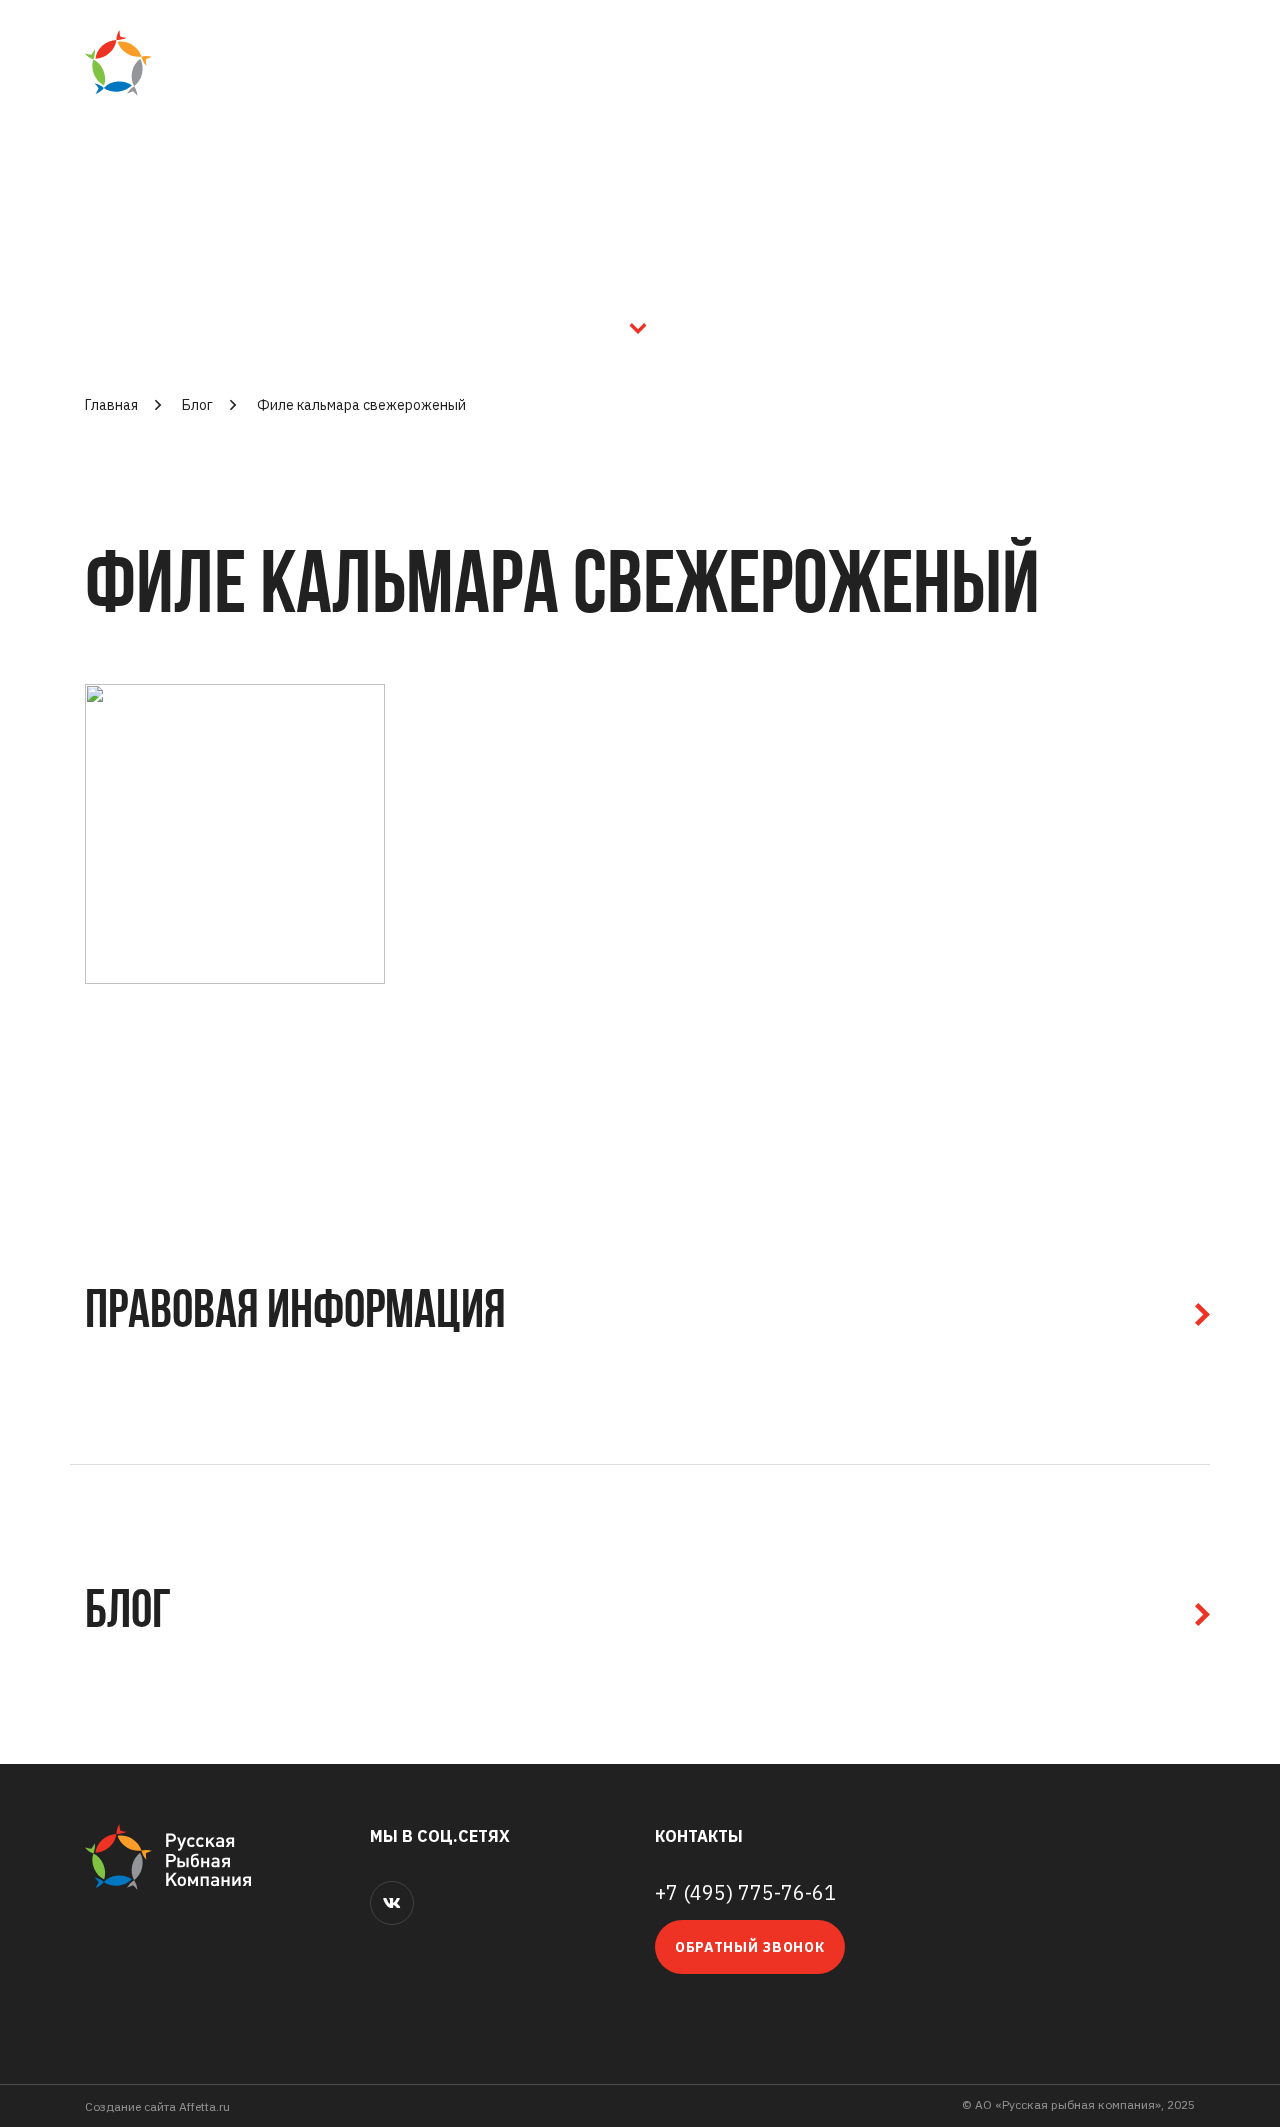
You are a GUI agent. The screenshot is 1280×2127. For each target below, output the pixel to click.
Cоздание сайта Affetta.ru (157, 2106)
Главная (111, 405)
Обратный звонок (750, 1947)
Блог (197, 405)
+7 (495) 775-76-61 (745, 1893)
